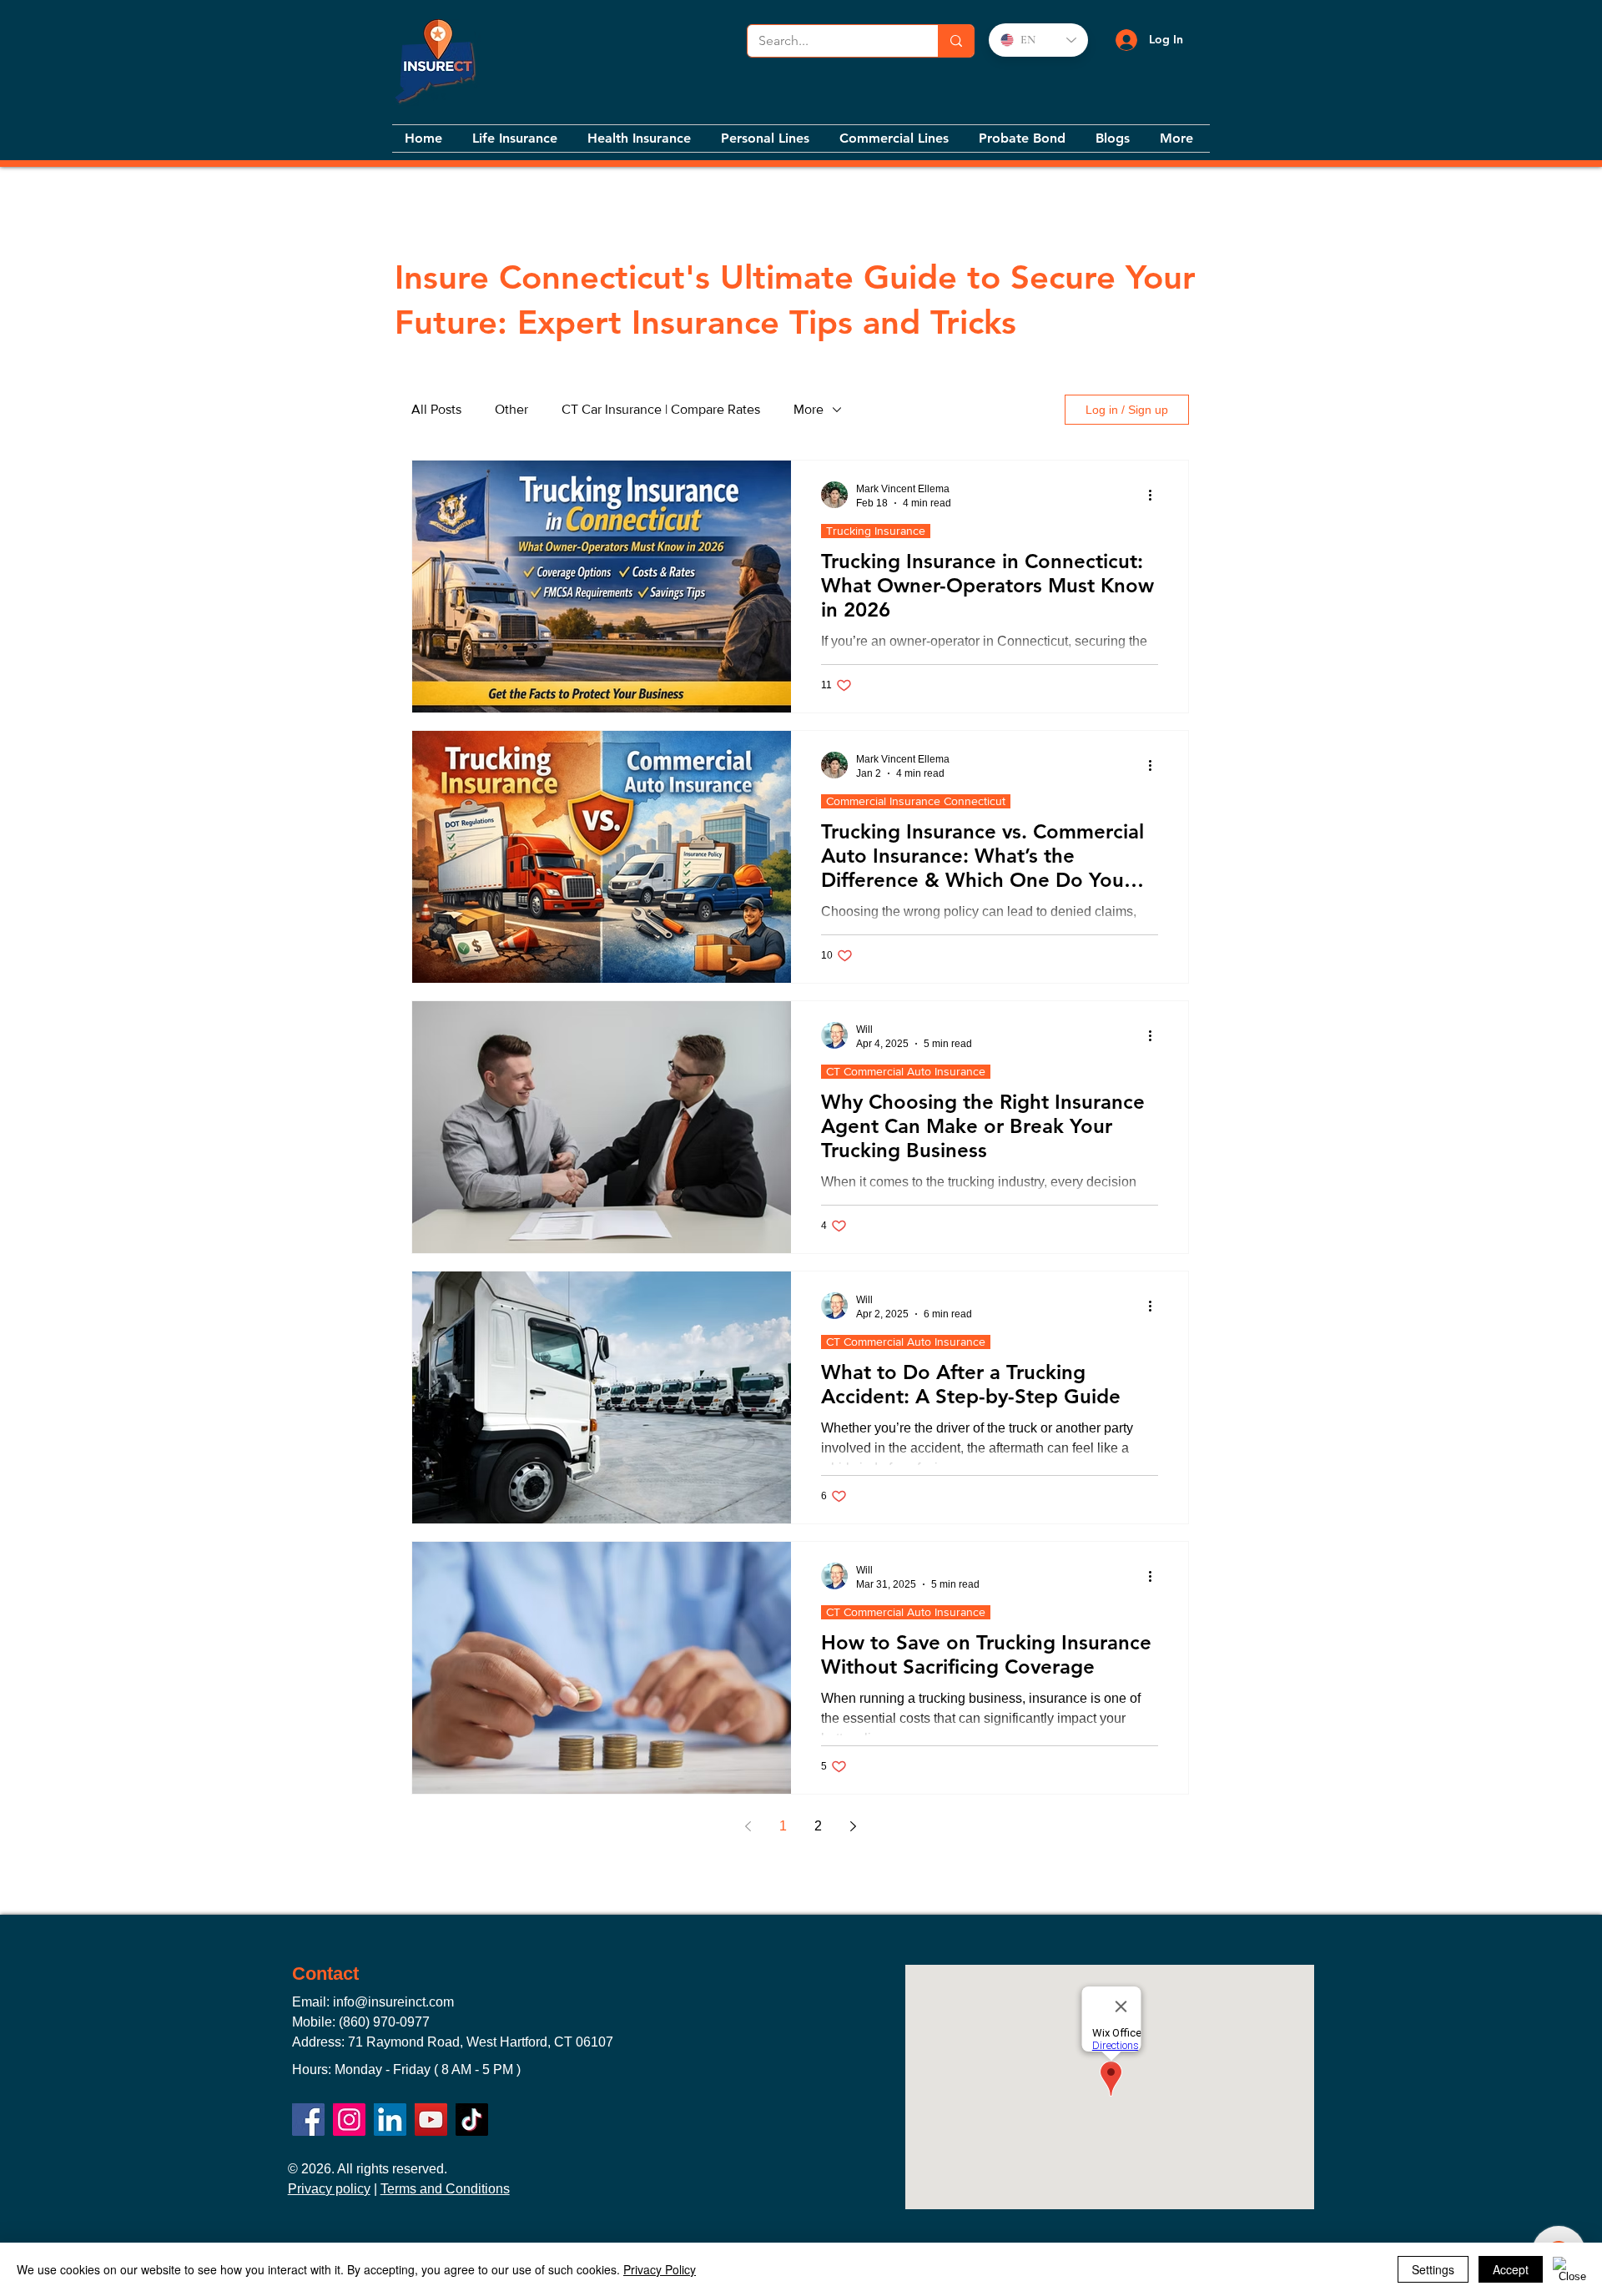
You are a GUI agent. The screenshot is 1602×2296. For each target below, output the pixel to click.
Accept (1511, 2269)
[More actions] (1156, 495)
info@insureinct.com (393, 2002)
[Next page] (853, 1826)
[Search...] (956, 41)
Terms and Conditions (445, 2189)
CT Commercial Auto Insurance (906, 1071)
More (809, 409)
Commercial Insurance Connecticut (916, 801)
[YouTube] (431, 2120)
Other (511, 409)
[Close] (1572, 2269)
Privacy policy (329, 2189)
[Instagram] (349, 2120)
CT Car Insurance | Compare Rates (661, 409)
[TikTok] (472, 2120)
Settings (1433, 2269)
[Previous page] (748, 1826)
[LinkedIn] (390, 2120)
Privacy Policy (660, 2269)
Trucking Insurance (876, 531)
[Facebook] (308, 2120)
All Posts (436, 409)
